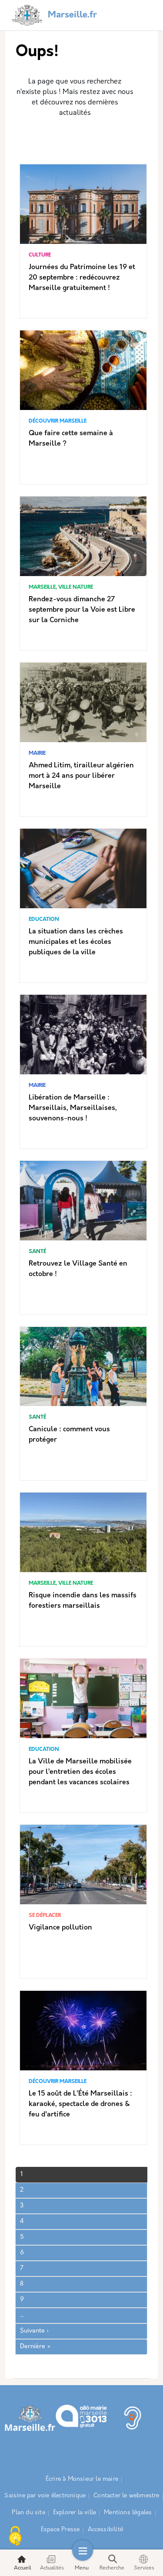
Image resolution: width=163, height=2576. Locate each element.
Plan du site (28, 2513)
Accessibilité (106, 2530)
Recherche (112, 2568)
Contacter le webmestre (126, 2496)
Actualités (52, 2568)
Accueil (23, 2568)
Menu (82, 2568)
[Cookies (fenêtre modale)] (15, 2537)
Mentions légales (128, 2513)
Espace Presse (60, 2530)
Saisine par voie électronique (45, 2496)
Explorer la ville (75, 2513)
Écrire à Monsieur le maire (82, 2479)
